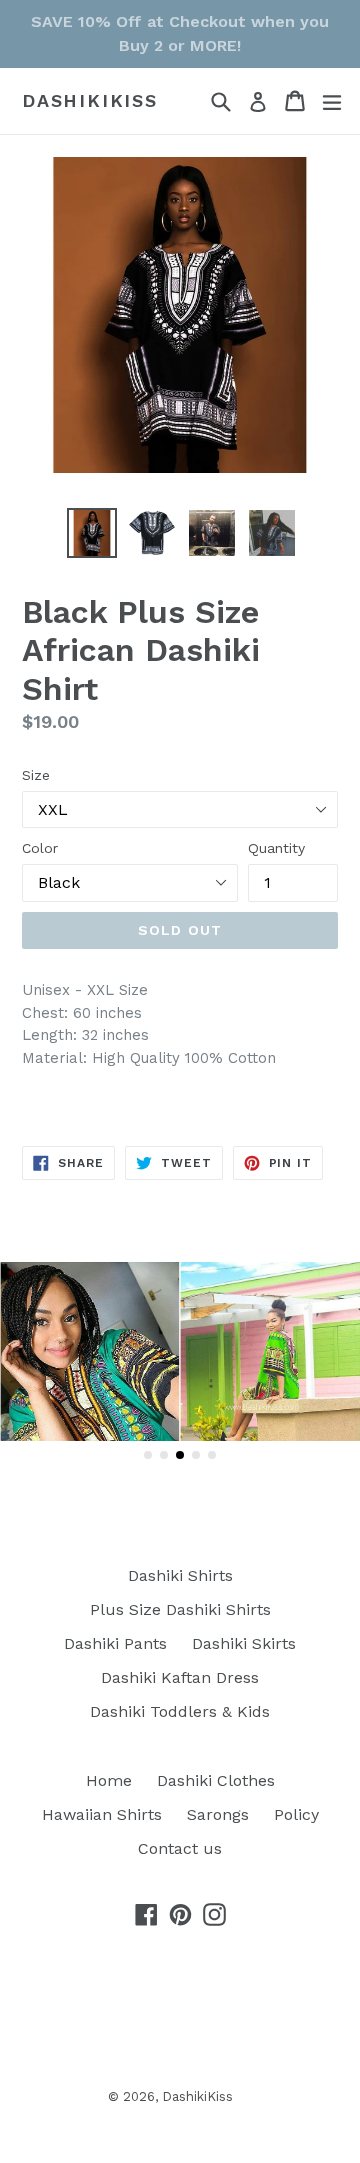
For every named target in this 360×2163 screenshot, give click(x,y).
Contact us (180, 1848)
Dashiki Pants (115, 1643)
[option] (92, 533)
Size (36, 775)
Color (40, 848)
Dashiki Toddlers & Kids (180, 1711)
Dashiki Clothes (216, 1780)
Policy (296, 1814)
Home (109, 1780)
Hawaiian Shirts (102, 1814)
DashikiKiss (90, 100)
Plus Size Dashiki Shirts (180, 1609)
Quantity (276, 848)
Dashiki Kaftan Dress (180, 1677)
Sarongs (218, 1814)
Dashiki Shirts (180, 1575)
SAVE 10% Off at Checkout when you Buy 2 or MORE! (180, 33)
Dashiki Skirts (244, 1643)
